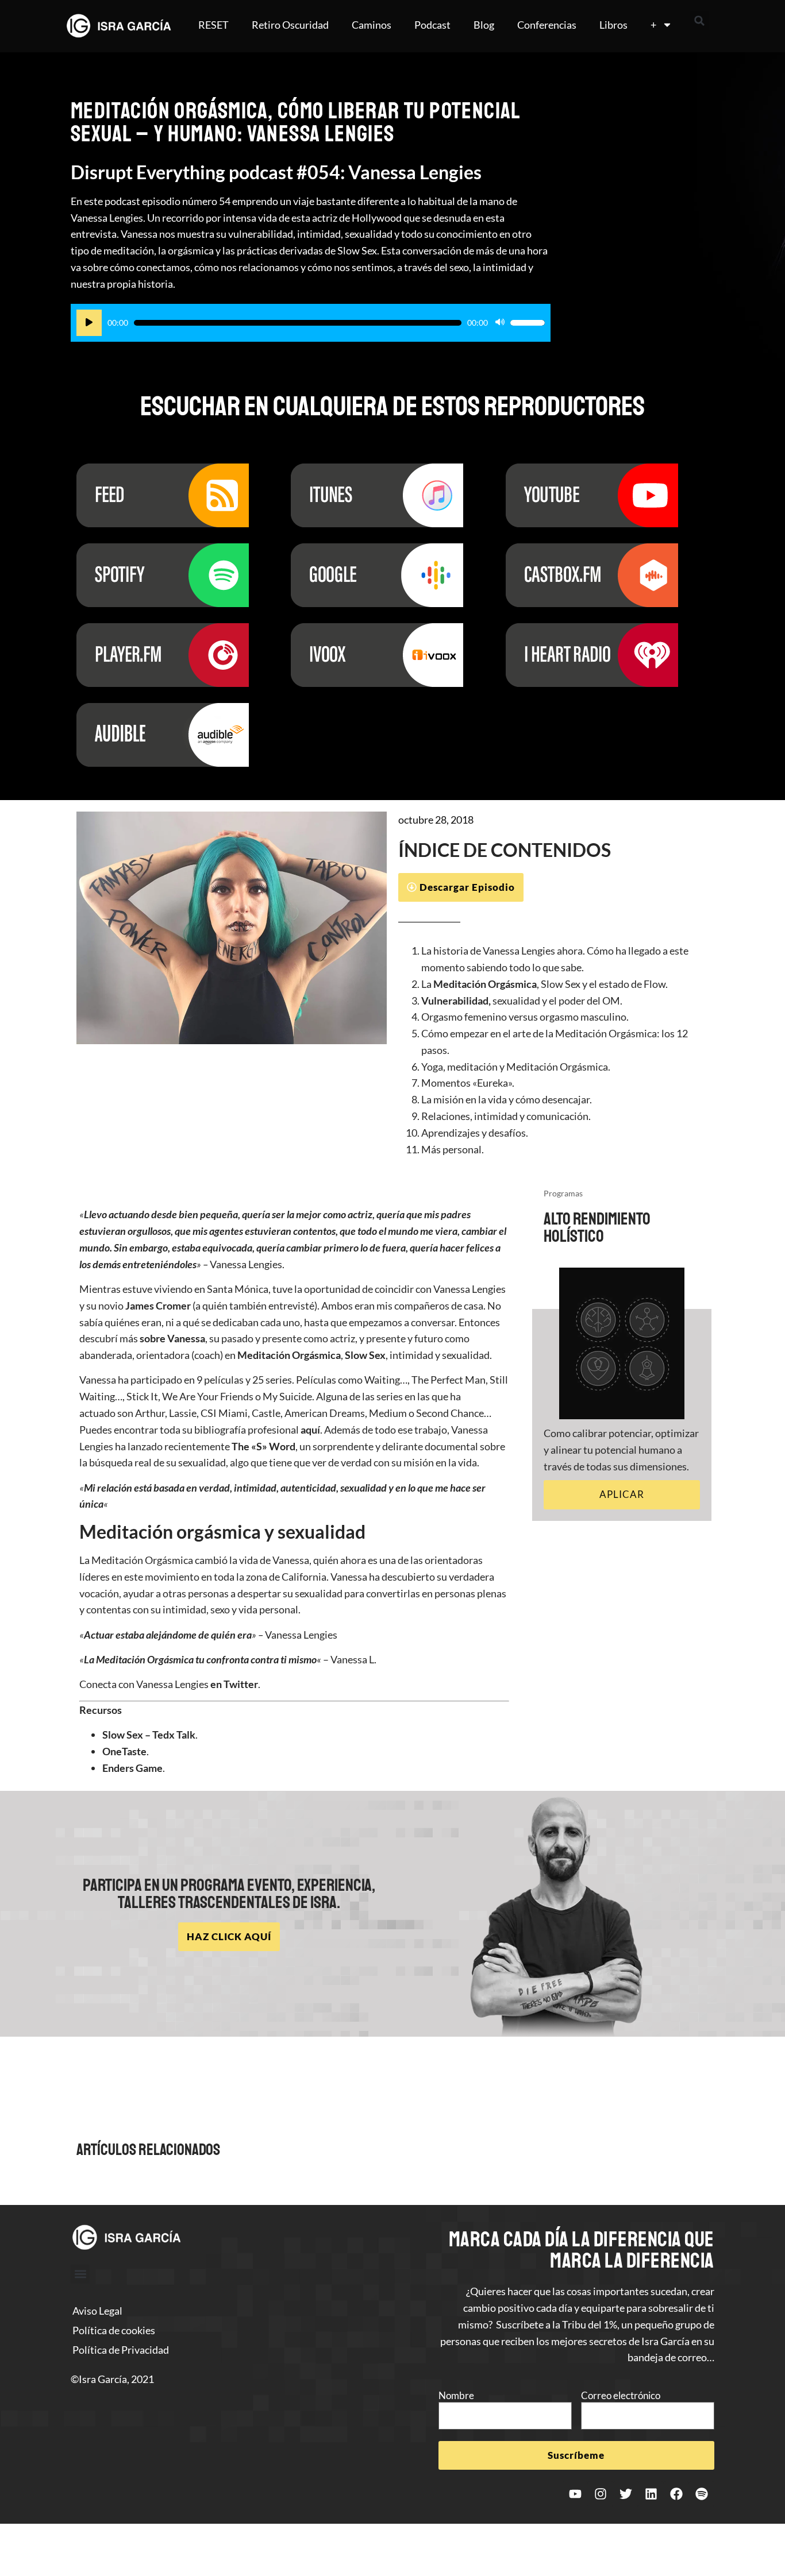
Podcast (432, 25)
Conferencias (547, 25)
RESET (213, 25)
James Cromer (158, 1306)
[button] (699, 21)
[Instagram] (601, 2494)
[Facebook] (676, 2494)
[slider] (528, 323)
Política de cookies (114, 2330)
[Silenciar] (500, 323)
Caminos (372, 25)
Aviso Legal (97, 2311)
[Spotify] (702, 2494)
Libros (613, 25)
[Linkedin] (651, 2494)
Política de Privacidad (121, 2350)
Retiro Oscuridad (290, 25)
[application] (311, 323)
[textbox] (553, 1050)
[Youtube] (575, 2494)
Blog (484, 25)
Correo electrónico (621, 2395)
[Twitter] (626, 2494)
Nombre (456, 2395)
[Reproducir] (89, 323)
